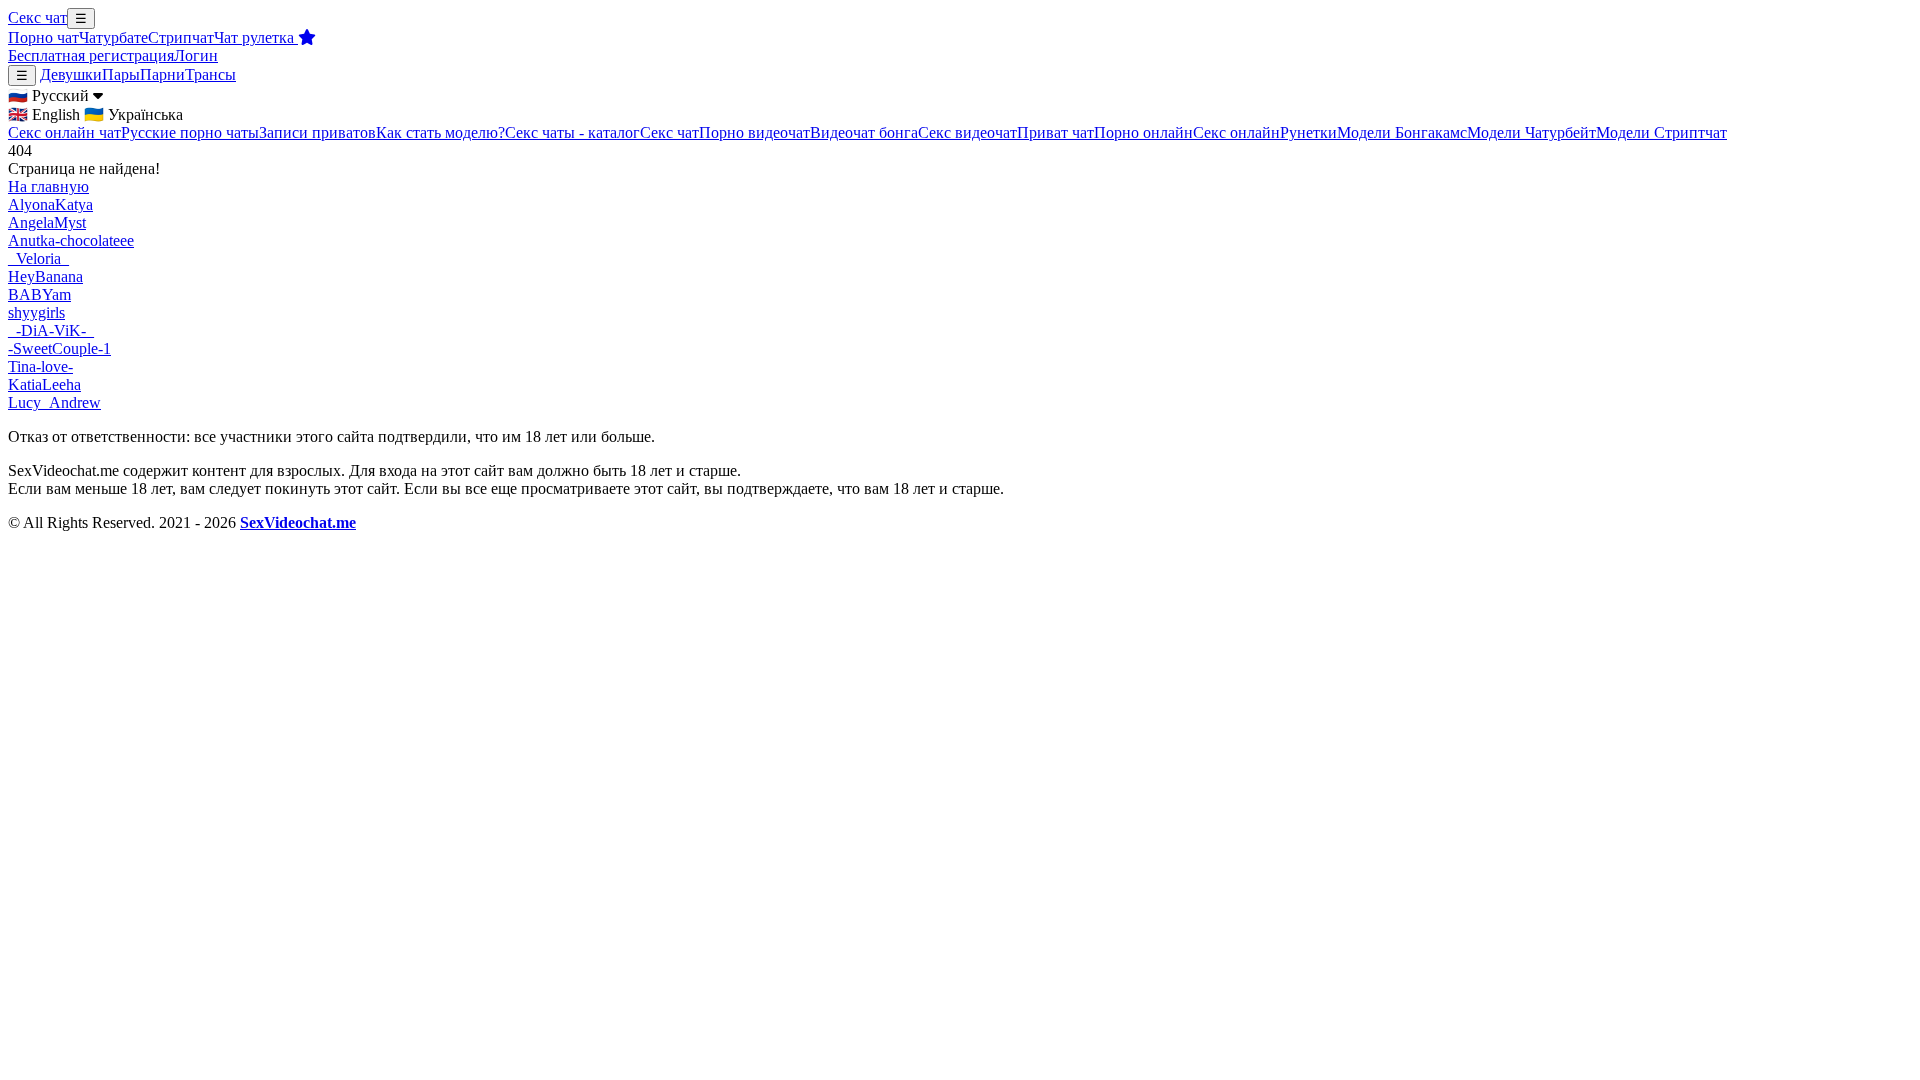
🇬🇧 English (44, 114)
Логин (196, 55)
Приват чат (1055, 132)
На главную (48, 186)
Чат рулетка (256, 37)
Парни (162, 74)
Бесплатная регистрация (91, 55)
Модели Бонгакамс (1402, 132)
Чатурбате (113, 37)
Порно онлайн (1143, 132)
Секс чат (37, 17)
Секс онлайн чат (64, 132)
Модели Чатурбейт (1531, 132)
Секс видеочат (967, 132)
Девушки (71, 74)
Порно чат (43, 37)
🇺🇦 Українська (133, 114)
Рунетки (1308, 132)
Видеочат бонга (864, 132)
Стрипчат (181, 37)
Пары (121, 74)
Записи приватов (317, 132)
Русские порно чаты (190, 132)
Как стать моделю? (440, 132)
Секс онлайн (1236, 132)
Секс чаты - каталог (572, 132)
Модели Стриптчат (1661, 132)
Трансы (210, 74)
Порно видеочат (754, 132)
